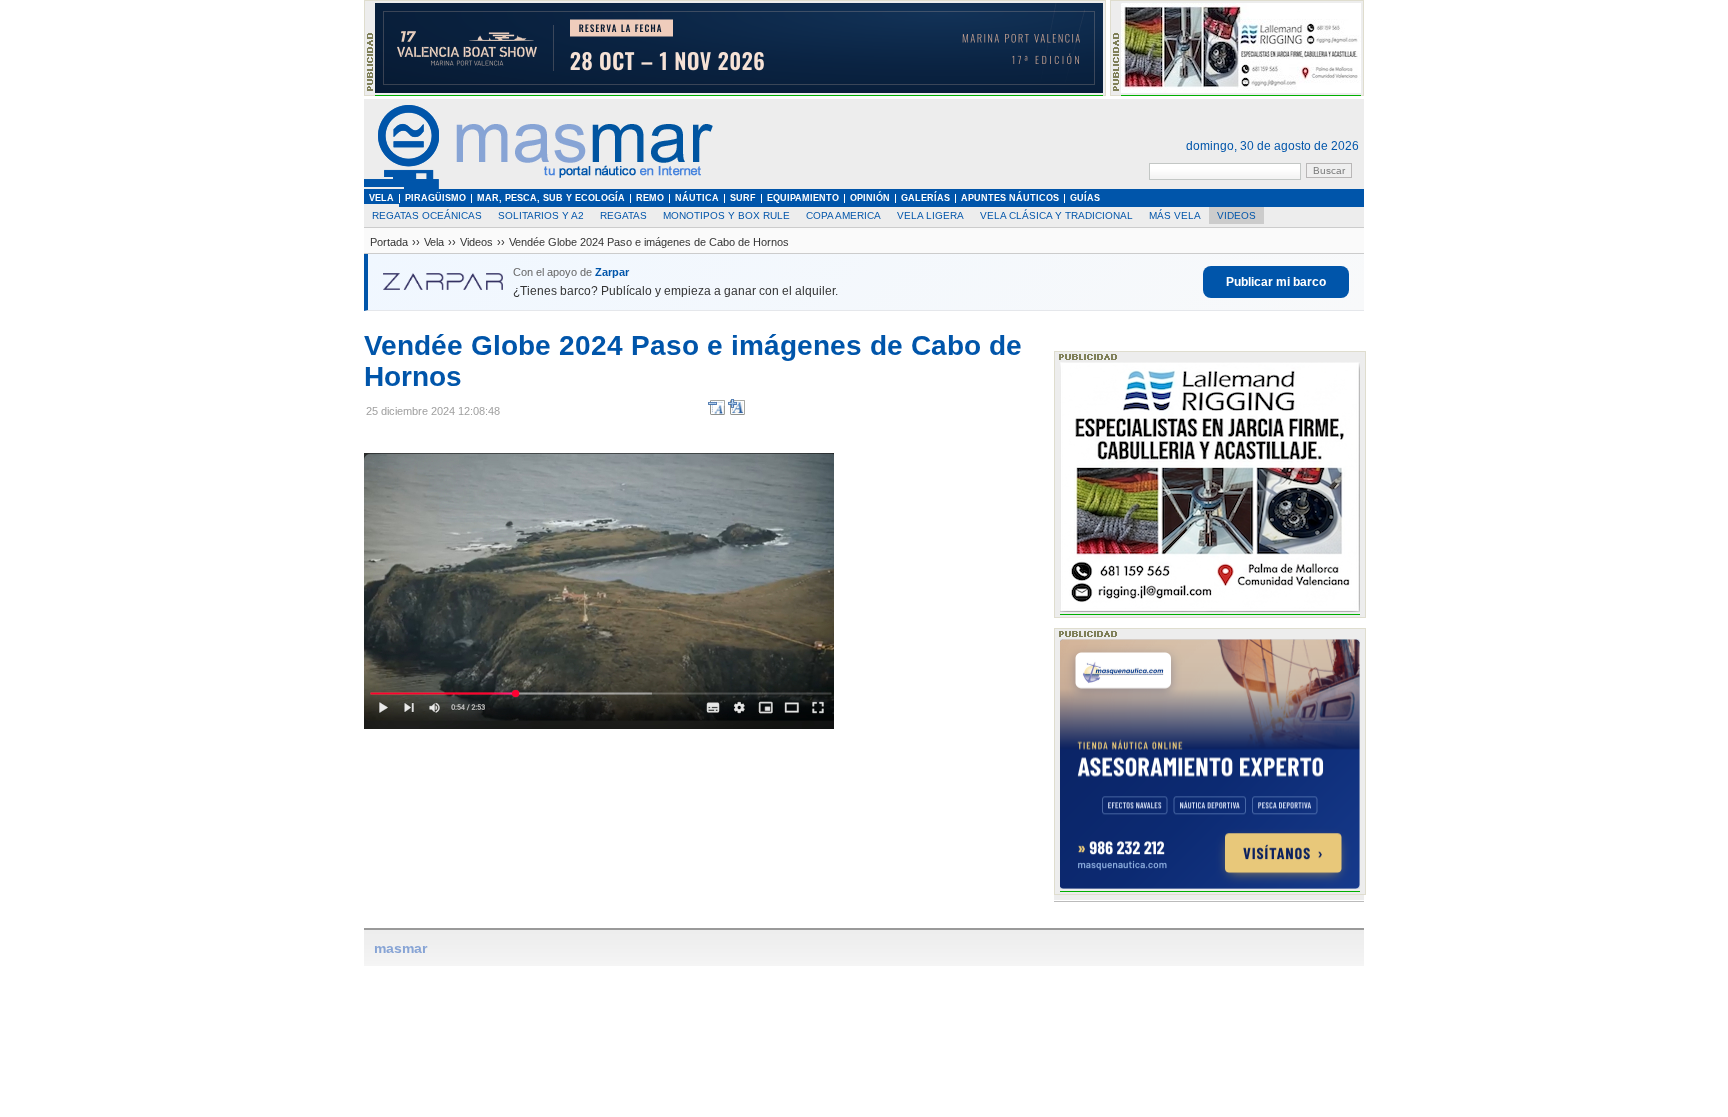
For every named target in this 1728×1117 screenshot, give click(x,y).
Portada (389, 242)
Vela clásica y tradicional (1056, 215)
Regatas (623, 215)
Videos (1236, 215)
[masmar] (539, 185)
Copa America (843, 215)
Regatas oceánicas (427, 215)
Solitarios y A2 (541, 215)
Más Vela (1175, 215)
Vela (434, 242)
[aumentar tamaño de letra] (736, 411)
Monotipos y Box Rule (726, 215)
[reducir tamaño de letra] (716, 411)
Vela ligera (930, 215)
